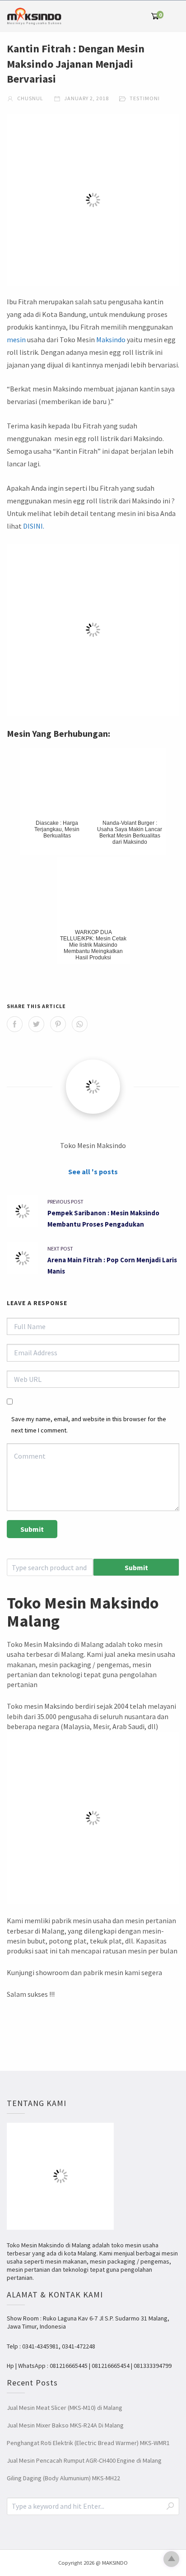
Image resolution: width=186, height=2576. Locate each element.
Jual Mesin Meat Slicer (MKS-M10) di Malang (65, 2408)
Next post (60, 1248)
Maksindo (111, 339)
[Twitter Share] (36, 1024)
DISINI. (34, 526)
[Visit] (93, 1087)
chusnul (30, 98)
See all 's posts (93, 1172)
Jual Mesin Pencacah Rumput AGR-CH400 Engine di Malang (84, 2460)
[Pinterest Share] (58, 1024)
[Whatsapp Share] (80, 1024)
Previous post (65, 1202)
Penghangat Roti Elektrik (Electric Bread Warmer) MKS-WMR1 (88, 2443)
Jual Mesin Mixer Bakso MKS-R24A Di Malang (65, 2425)
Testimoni (145, 98)
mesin (16, 339)
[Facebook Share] (15, 1024)
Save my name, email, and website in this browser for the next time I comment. (89, 1425)
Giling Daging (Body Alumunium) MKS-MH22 (63, 2478)
